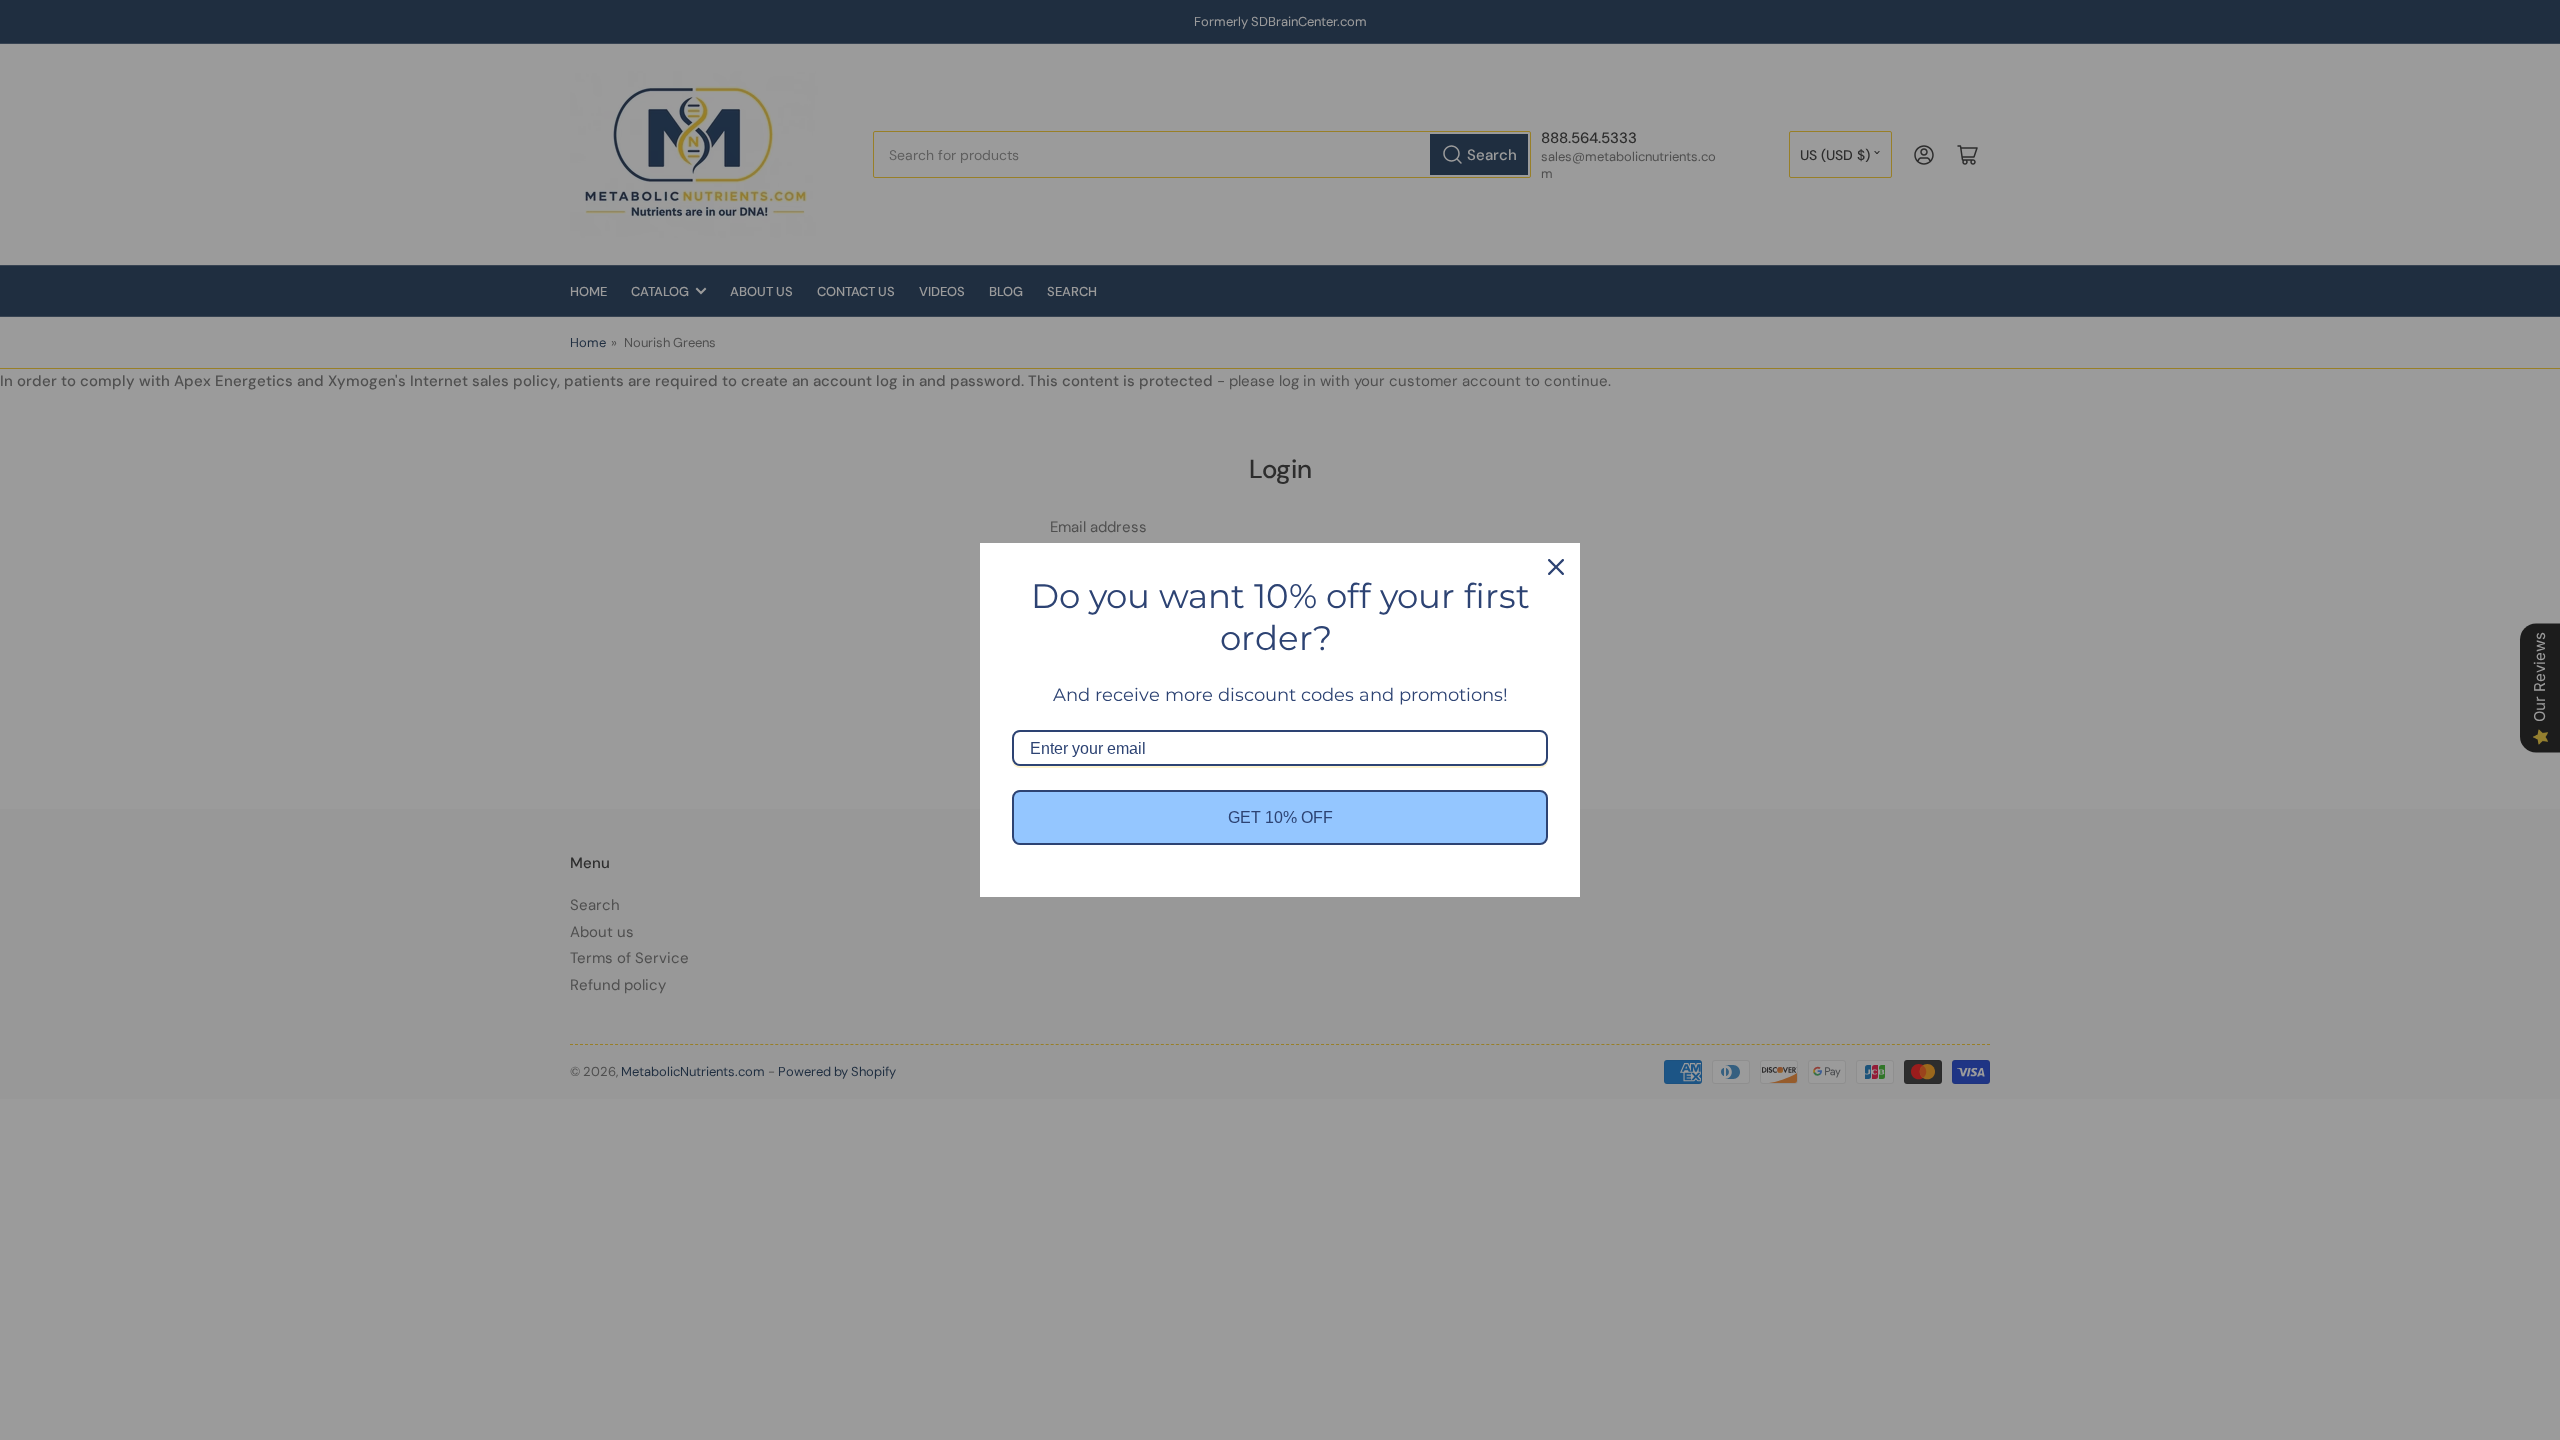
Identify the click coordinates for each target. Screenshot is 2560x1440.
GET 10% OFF (1280, 817)
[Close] (1556, 567)
